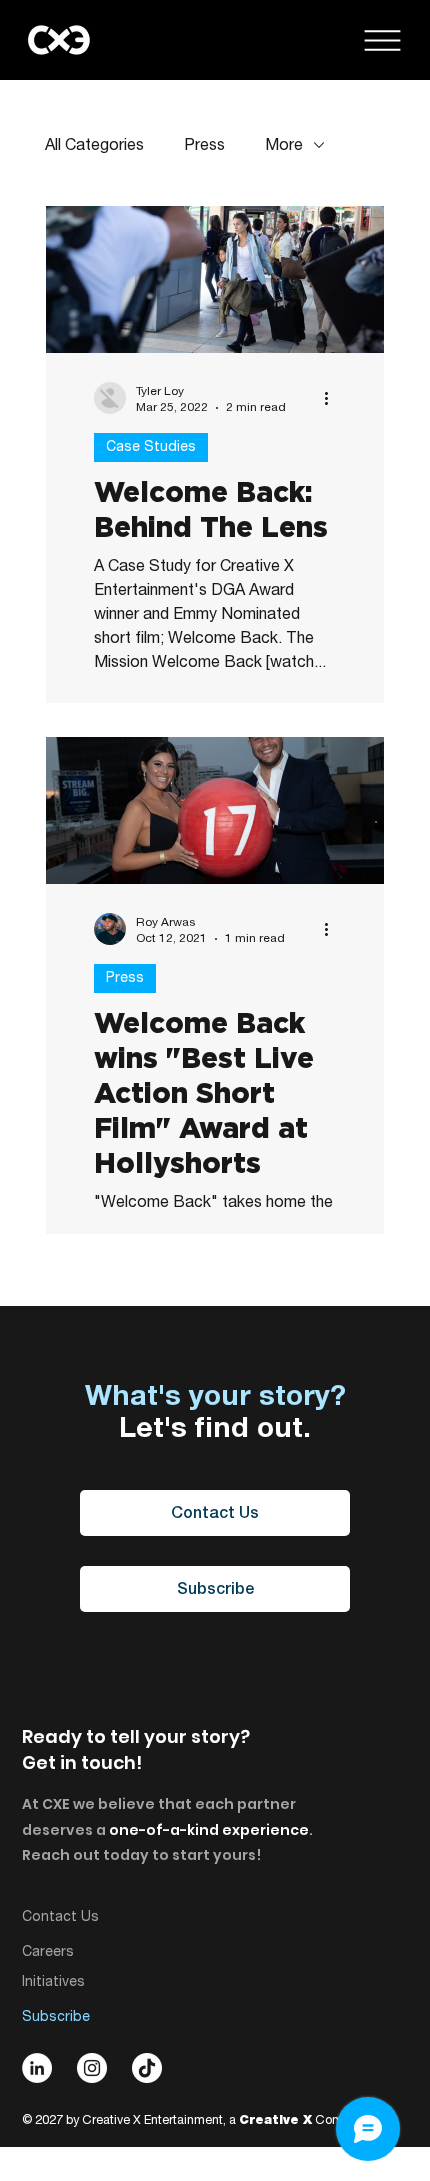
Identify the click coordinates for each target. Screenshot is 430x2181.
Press (204, 145)
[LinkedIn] (37, 2068)
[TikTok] (147, 2068)
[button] (215, 1589)
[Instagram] (92, 2068)
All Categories (94, 145)
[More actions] (333, 398)
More (284, 145)
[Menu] (382, 40)
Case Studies (151, 447)
